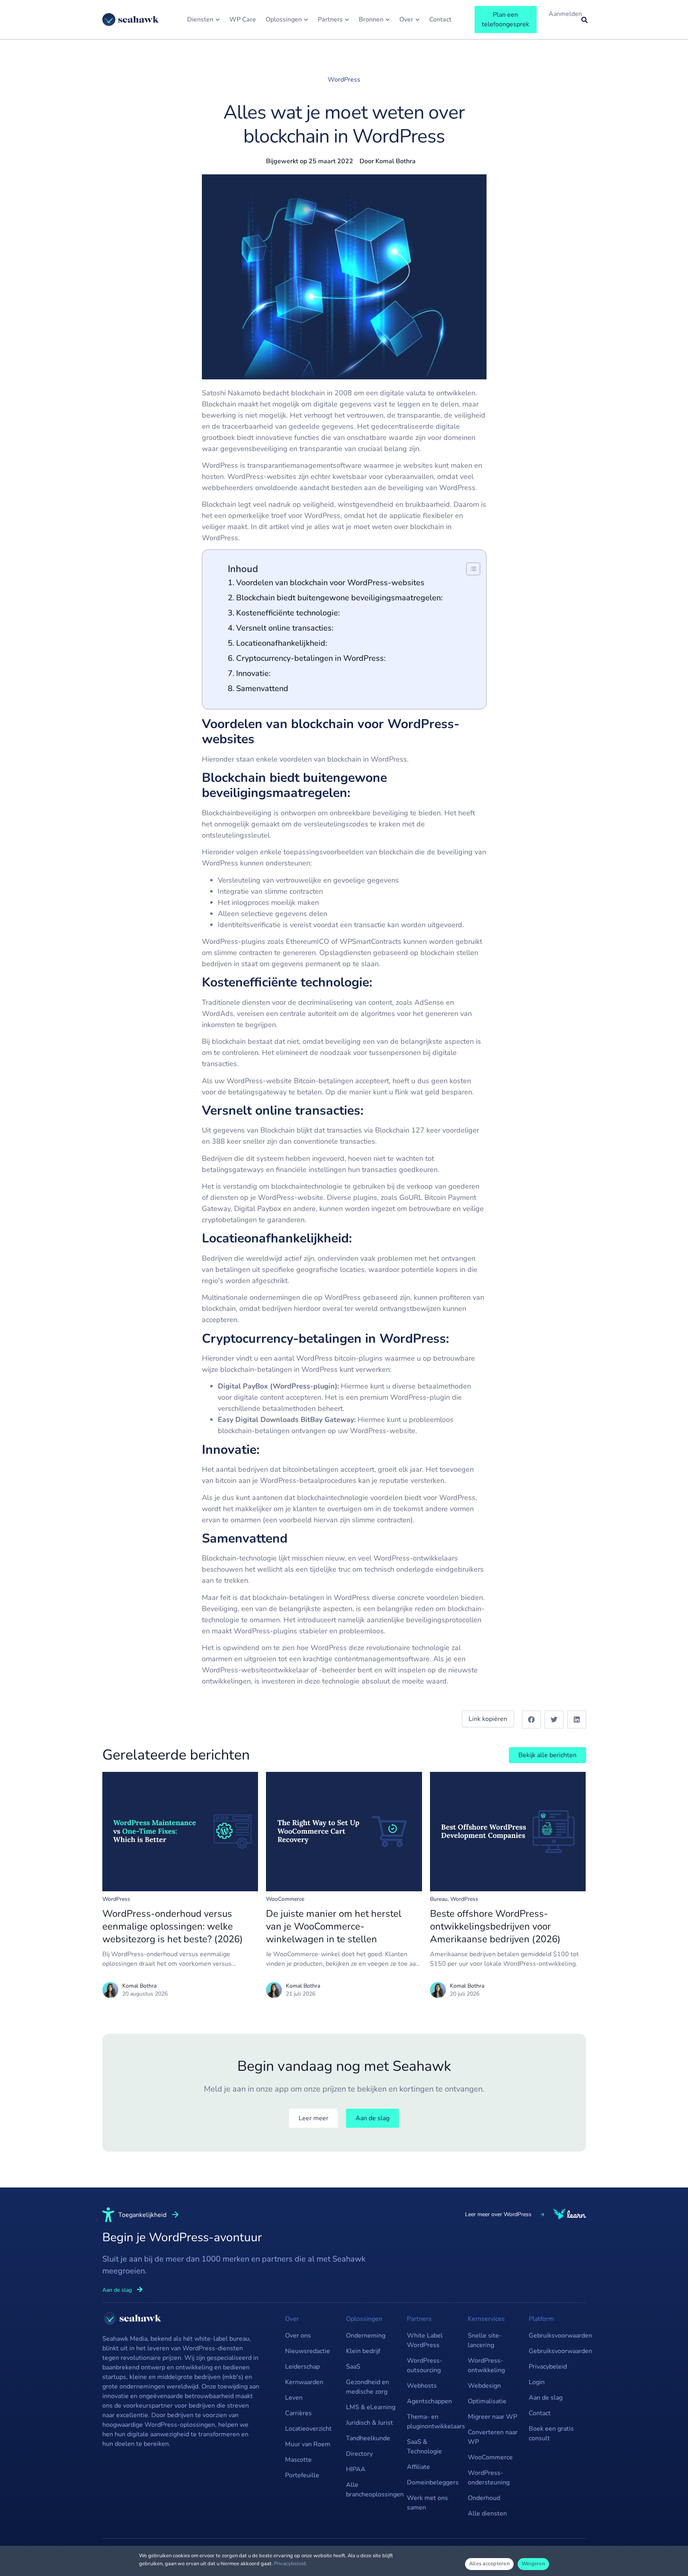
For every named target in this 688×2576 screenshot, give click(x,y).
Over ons (298, 2336)
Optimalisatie (487, 2401)
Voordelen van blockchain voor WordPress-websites (330, 583)
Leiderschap (302, 2367)
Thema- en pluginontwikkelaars (433, 2422)
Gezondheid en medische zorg (367, 2387)
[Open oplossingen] (306, 20)
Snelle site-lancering (485, 2340)
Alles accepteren (489, 2564)
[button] (531, 1720)
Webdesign (484, 2386)
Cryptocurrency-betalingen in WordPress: (312, 658)
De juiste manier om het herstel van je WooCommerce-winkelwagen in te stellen (334, 1926)
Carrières (298, 2413)
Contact (540, 2413)
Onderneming (366, 2336)
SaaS (353, 2367)
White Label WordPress (425, 2340)
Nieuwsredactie (308, 2351)
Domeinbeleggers (433, 2482)
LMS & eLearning (371, 2407)
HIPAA (356, 2469)
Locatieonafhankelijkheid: (283, 643)
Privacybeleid (548, 2367)
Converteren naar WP (493, 2437)
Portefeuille (302, 2475)
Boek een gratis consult (551, 2433)
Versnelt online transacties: (285, 628)
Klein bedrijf (363, 2351)
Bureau (439, 1899)
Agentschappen (429, 2401)
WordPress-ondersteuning (489, 2478)
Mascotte (298, 2460)
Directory (359, 2454)
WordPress (344, 80)
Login (537, 2382)
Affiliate (418, 2467)
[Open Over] (417, 20)
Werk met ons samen (427, 2503)
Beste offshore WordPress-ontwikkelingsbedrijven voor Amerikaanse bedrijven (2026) (495, 1926)
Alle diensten (487, 2514)
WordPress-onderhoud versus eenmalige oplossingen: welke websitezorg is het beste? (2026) (173, 1926)
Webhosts (422, 2386)
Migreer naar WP (493, 2417)
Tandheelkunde (368, 2438)
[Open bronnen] (388, 20)
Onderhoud (484, 2498)
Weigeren (533, 2564)
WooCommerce (285, 1899)
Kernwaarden (304, 2382)
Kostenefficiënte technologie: (289, 613)
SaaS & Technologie (424, 2447)
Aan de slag (546, 2398)
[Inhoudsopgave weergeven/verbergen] (469, 569)
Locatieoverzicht (308, 2429)
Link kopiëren (488, 1719)
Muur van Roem (308, 2444)
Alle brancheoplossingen (372, 2490)
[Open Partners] (347, 20)
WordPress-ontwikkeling (486, 2365)
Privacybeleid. (290, 2564)
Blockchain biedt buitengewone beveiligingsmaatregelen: (339, 598)
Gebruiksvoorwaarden (555, 2336)
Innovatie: (254, 673)
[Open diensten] (218, 20)
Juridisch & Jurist (369, 2423)
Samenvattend (262, 688)
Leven (294, 2398)
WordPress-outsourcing (425, 2365)
